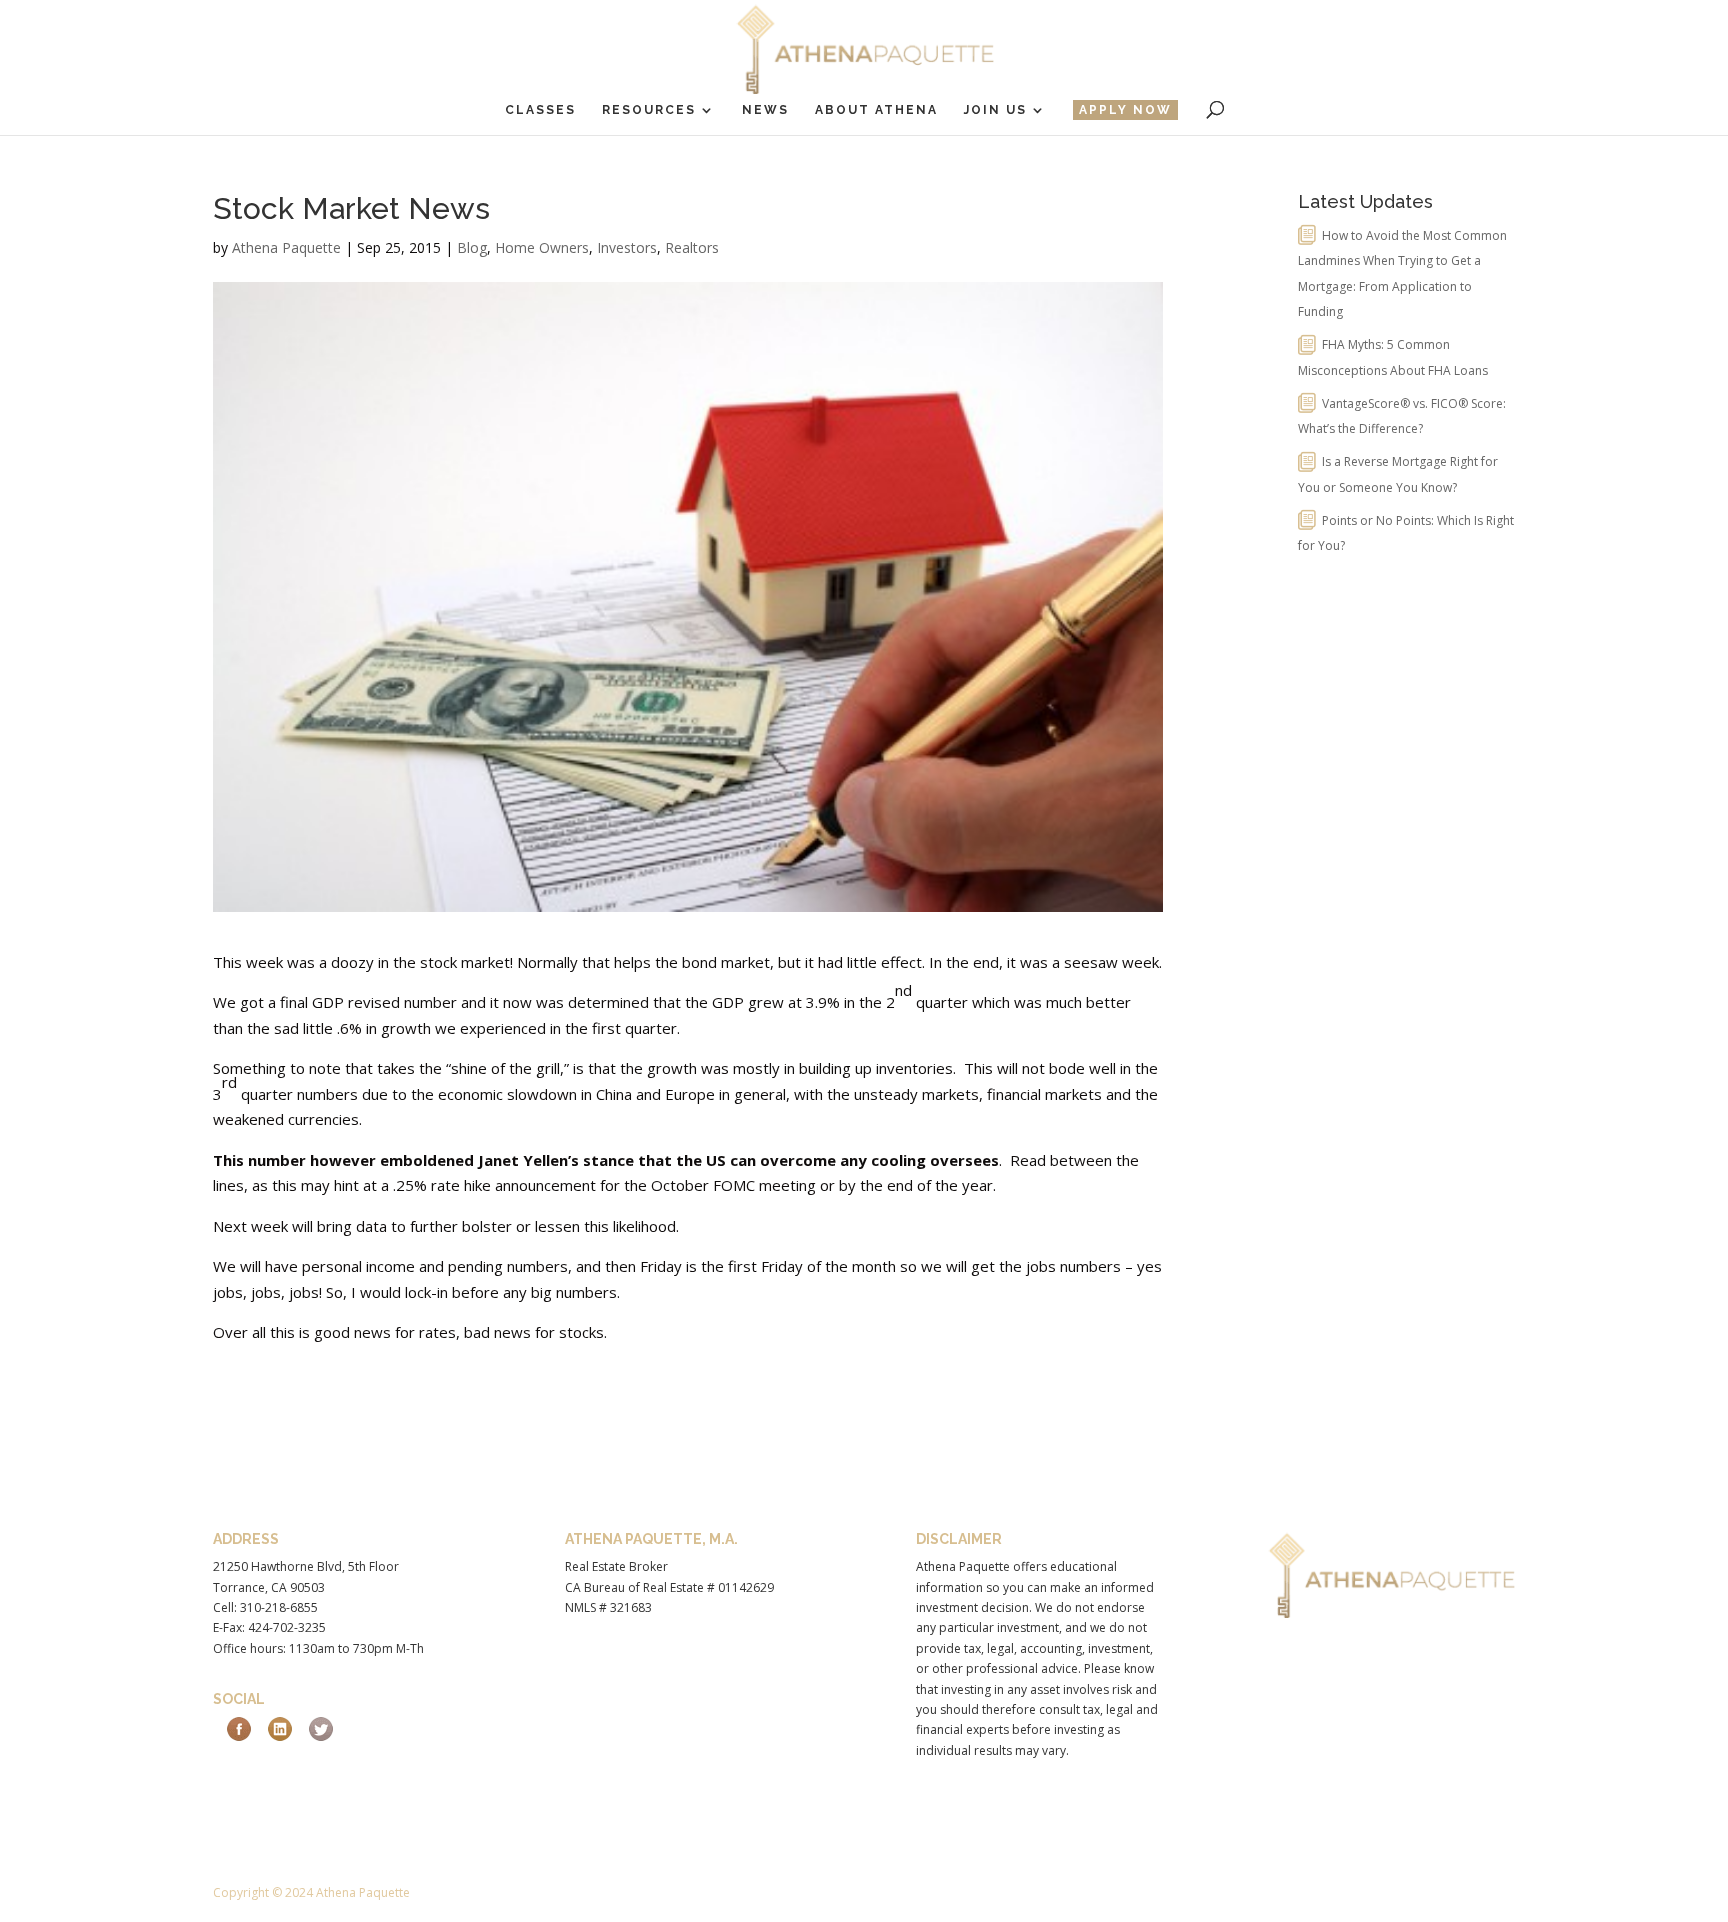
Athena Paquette (286, 247)
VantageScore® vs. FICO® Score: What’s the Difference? (1402, 416)
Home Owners (542, 247)
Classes (540, 110)
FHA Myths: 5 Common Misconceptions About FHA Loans (1393, 357)
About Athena (876, 110)
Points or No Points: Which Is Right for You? (1406, 533)
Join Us (995, 110)
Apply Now (1125, 110)
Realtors (692, 247)
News (765, 110)
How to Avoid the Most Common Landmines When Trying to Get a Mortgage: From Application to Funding (1402, 274)
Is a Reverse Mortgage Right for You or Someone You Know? (1398, 474)
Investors (627, 247)
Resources (649, 110)
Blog (472, 247)
